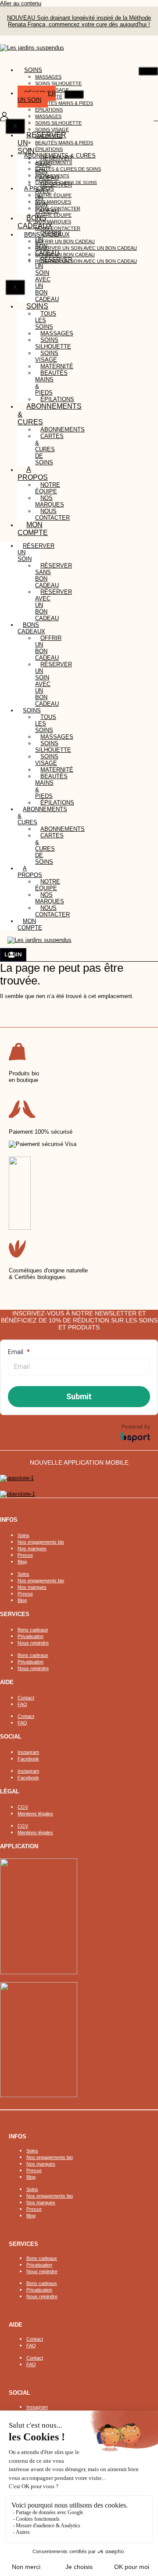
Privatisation (31, 1636)
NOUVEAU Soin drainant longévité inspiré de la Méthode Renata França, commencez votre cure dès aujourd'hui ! (79, 21)
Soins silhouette (58, 83)
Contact (26, 1698)
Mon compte (33, 529)
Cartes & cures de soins (68, 169)
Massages (48, 77)
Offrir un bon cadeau (65, 241)
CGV (23, 1807)
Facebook (28, 1759)
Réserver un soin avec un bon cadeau (86, 248)
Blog (22, 1562)
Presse (25, 1555)
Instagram (28, 1752)
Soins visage (47, 356)
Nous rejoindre (33, 1643)
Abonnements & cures (50, 414)
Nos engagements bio (41, 1542)
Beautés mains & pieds (64, 103)
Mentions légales (35, 1814)
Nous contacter (52, 514)
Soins (33, 70)
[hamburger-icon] (148, 71)
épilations (57, 803)
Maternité (57, 366)
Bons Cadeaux (35, 222)
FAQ (22, 1704)
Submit (79, 1396)
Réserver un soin (37, 97)
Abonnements (54, 162)
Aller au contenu (21, 3)
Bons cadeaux (33, 1630)
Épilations (49, 110)
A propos (33, 473)
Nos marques (53, 202)
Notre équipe (53, 195)
